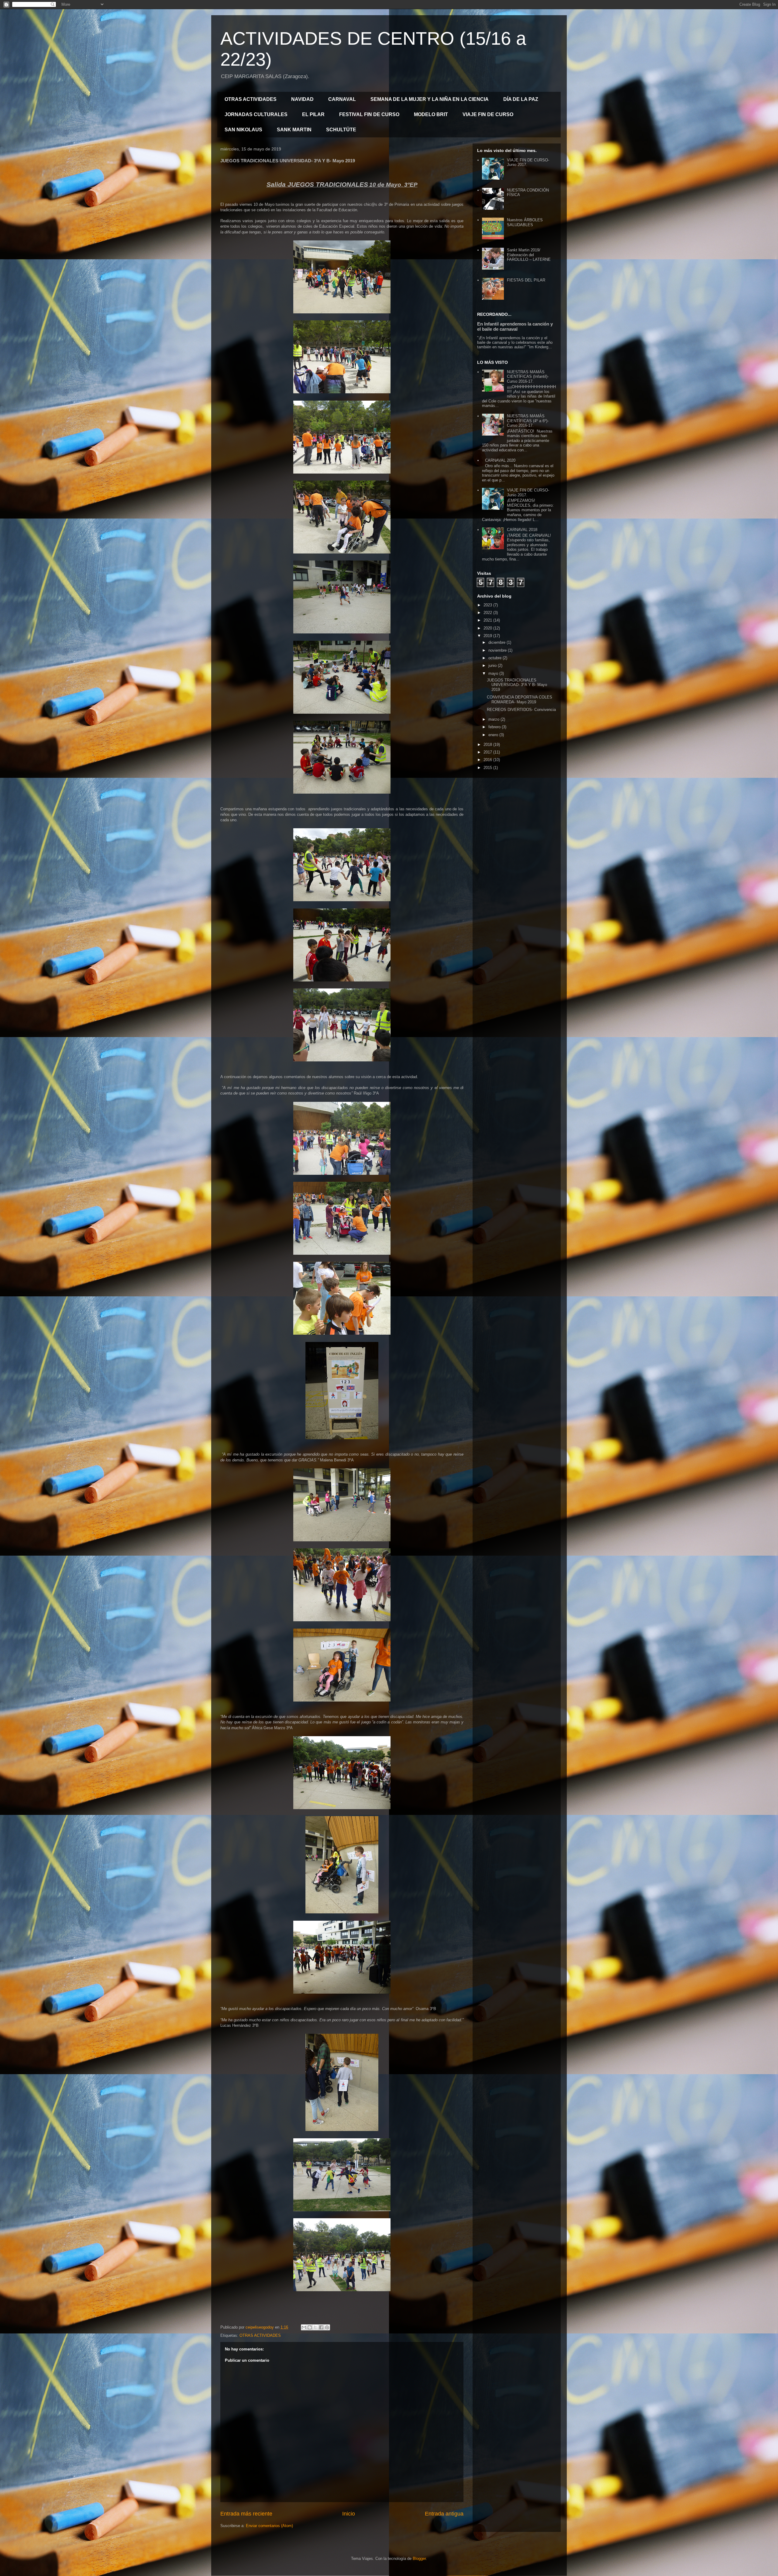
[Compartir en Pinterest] (327, 2327)
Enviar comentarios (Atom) (269, 2526)
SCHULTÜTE (341, 130)
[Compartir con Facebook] (321, 2327)
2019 (488, 636)
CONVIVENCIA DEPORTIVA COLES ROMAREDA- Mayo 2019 (520, 700)
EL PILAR (313, 114)
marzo (494, 719)
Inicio (349, 2514)
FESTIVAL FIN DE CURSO (369, 114)
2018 (488, 745)
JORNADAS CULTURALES (256, 114)
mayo (494, 673)
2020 (488, 628)
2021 (488, 620)
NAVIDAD (302, 99)
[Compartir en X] (315, 2327)
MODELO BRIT (431, 114)
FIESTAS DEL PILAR (526, 280)
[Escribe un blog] (310, 2327)
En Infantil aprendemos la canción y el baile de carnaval (515, 326)
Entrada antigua (444, 2514)
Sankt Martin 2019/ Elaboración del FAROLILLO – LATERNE (529, 255)
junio (493, 666)
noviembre (498, 650)
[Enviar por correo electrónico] (304, 2327)
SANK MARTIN (294, 130)
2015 (488, 768)
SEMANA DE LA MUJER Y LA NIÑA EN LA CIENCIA (430, 99)
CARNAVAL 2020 (500, 460)
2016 (488, 760)
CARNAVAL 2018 (522, 530)
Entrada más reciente (246, 2514)
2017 (488, 752)
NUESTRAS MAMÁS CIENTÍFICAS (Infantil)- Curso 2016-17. (528, 377)
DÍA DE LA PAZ (521, 99)
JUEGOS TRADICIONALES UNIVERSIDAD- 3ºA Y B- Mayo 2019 (517, 685)
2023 (488, 605)
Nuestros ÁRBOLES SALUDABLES (525, 222)
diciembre (497, 642)
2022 (488, 613)
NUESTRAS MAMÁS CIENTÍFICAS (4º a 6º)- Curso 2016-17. (528, 421)
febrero (495, 727)
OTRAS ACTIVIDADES (251, 99)
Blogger (419, 2559)
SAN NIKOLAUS (243, 130)
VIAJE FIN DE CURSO (488, 114)
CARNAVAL (342, 99)
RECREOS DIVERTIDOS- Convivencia (521, 710)
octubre (496, 658)
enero (494, 735)
